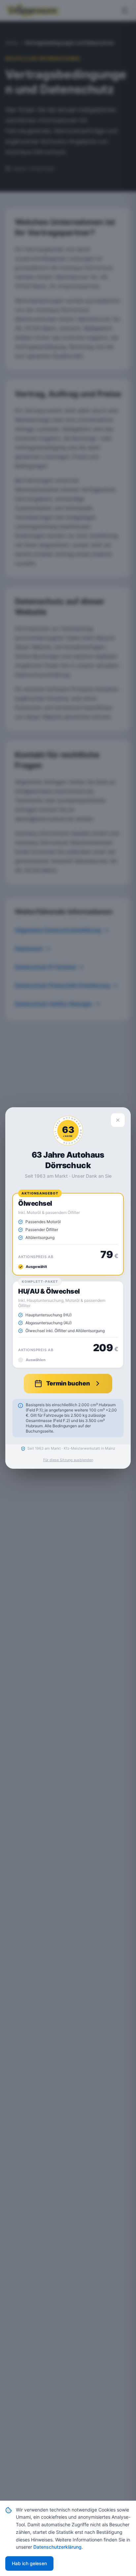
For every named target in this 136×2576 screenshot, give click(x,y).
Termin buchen (68, 1383)
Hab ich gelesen (29, 2563)
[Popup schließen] (118, 1120)
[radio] (68, 1234)
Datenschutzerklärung (57, 2547)
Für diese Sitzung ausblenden (68, 1460)
